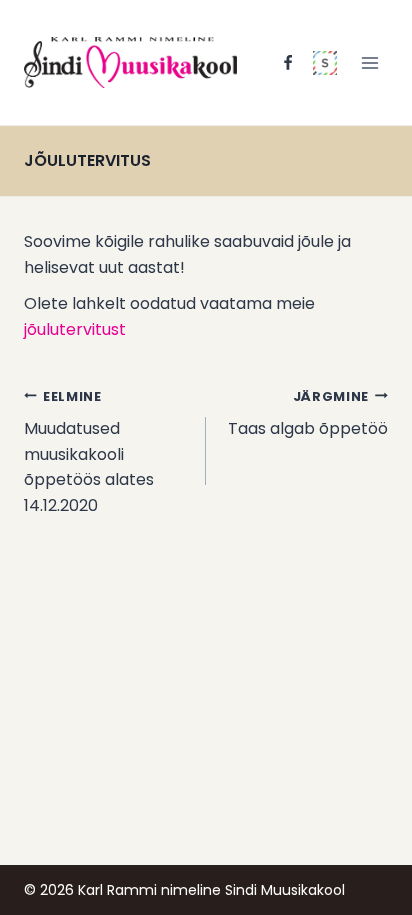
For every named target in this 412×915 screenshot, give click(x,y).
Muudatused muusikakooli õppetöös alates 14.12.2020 (89, 452)
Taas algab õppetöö (308, 414)
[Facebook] (288, 63)
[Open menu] (369, 62)
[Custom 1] (325, 63)
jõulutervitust (75, 329)
